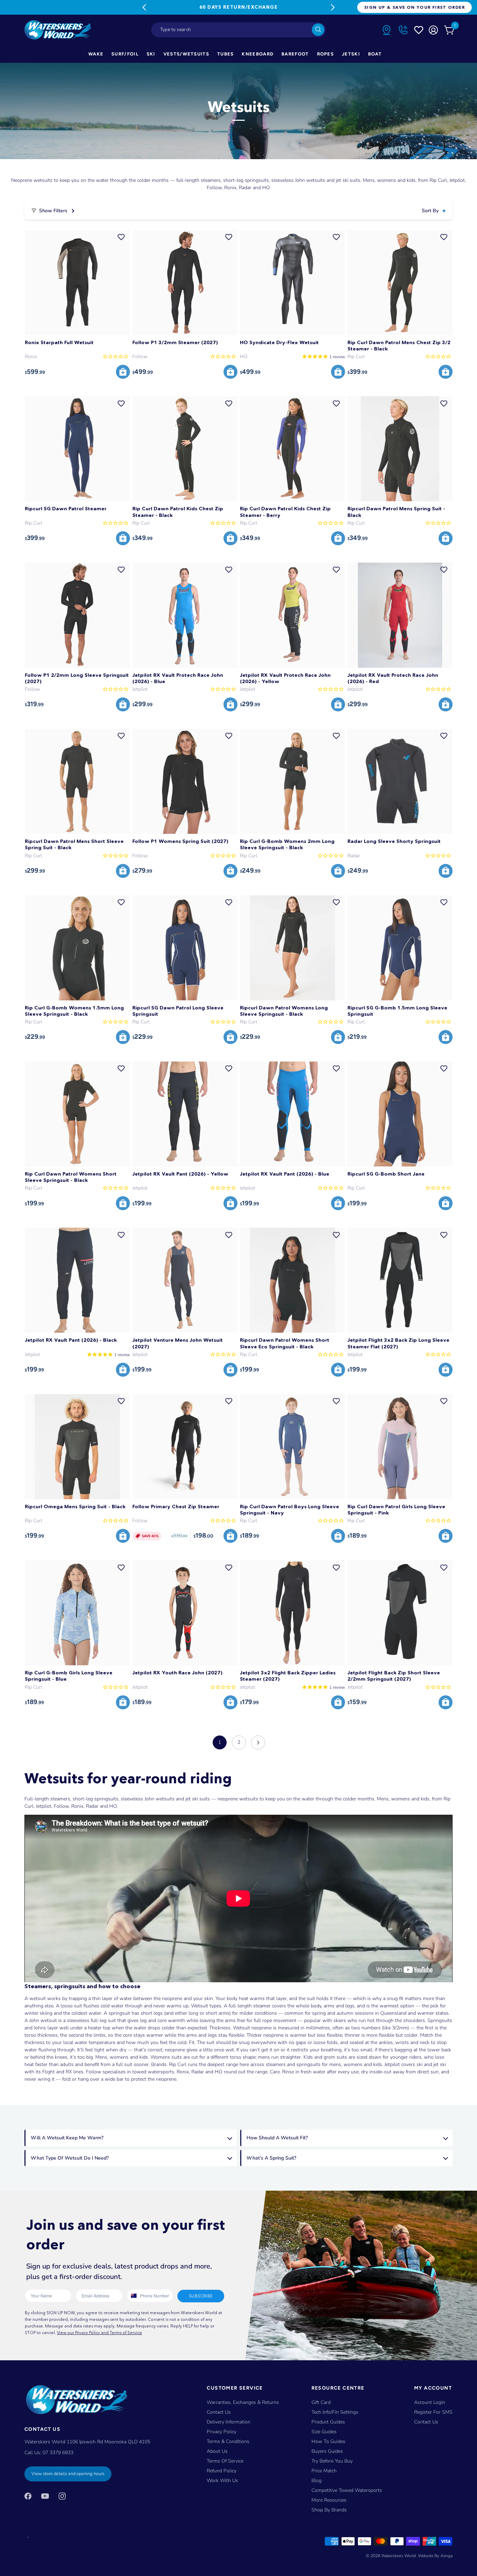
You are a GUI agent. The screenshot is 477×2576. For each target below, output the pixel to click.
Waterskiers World (399, 2556)
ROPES (326, 54)
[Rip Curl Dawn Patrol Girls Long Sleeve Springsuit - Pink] (400, 1447)
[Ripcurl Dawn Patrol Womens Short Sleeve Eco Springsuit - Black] (292, 1280)
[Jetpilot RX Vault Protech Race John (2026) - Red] (400, 615)
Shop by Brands (329, 2510)
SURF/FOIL (125, 54)
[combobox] (239, 30)
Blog (317, 2481)
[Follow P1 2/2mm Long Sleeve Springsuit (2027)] (77, 615)
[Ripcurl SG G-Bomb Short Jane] (400, 1114)
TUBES (226, 54)
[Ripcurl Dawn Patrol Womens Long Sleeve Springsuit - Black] (292, 948)
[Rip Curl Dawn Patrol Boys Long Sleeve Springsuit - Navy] (292, 1447)
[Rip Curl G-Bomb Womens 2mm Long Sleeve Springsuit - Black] (292, 781)
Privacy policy (222, 2432)
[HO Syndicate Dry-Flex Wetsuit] (292, 283)
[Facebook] (28, 2496)
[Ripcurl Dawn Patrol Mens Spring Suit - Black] (400, 449)
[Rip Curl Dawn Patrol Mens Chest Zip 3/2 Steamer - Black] (400, 283)
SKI (151, 54)
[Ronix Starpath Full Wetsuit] (77, 283)
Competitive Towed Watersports (347, 2490)
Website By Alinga (435, 2556)
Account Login (430, 2402)
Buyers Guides (327, 2451)
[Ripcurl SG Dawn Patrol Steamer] (77, 449)
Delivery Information (229, 2422)
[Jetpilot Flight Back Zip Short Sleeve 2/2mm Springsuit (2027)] (400, 1613)
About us (217, 2451)
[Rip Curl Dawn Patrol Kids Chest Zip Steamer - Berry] (292, 449)
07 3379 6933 (58, 2453)
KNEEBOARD (258, 54)
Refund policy (222, 2471)
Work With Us (222, 2481)
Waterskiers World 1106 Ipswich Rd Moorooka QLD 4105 (87, 2442)
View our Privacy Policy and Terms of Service (100, 2333)
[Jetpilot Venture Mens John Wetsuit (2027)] (185, 1280)
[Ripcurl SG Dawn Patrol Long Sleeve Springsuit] (185, 948)
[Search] (318, 30)
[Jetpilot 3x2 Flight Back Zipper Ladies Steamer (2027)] (292, 1613)
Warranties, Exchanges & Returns (243, 2402)
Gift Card (321, 2402)
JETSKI (351, 54)
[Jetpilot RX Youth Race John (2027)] (185, 1613)
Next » (258, 1742)
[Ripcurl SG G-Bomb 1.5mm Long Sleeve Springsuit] (400, 948)
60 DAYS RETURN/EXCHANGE (239, 7)
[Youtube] (45, 2496)
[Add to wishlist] (121, 237)
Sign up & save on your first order (414, 7)
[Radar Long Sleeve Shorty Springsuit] (400, 781)
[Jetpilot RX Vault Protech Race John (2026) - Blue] (185, 615)
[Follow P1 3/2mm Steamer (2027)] (185, 283)
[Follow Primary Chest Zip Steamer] (185, 1447)
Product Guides (328, 2422)
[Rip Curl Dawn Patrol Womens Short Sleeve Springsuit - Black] (77, 1114)
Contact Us (219, 2412)
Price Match (324, 2471)
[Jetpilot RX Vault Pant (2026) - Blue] (292, 1114)
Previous (144, 7)
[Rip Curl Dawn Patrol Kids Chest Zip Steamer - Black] (185, 449)
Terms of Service (225, 2461)
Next (333, 7)
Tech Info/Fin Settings (335, 2412)
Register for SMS (433, 2412)
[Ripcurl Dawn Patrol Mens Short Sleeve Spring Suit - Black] (77, 781)
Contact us (426, 2422)
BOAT (375, 54)
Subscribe (201, 2296)
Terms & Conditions (228, 2441)
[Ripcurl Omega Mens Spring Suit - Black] (77, 1447)
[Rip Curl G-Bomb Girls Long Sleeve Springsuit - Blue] (77, 1613)
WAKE (96, 54)
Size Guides (324, 2432)
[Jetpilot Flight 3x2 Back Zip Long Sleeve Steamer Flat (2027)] (400, 1280)
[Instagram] (62, 2496)
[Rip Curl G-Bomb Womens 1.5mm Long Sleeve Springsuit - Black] (77, 948)
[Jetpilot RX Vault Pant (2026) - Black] (77, 1280)
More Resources (329, 2500)
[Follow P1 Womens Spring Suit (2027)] (185, 781)
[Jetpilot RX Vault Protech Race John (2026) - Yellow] (292, 615)
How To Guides (328, 2441)
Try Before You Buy (332, 2461)
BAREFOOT (295, 54)
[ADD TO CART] (123, 372)
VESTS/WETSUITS (186, 54)
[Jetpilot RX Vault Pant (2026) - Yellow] (185, 1114)
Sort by (430, 211)
